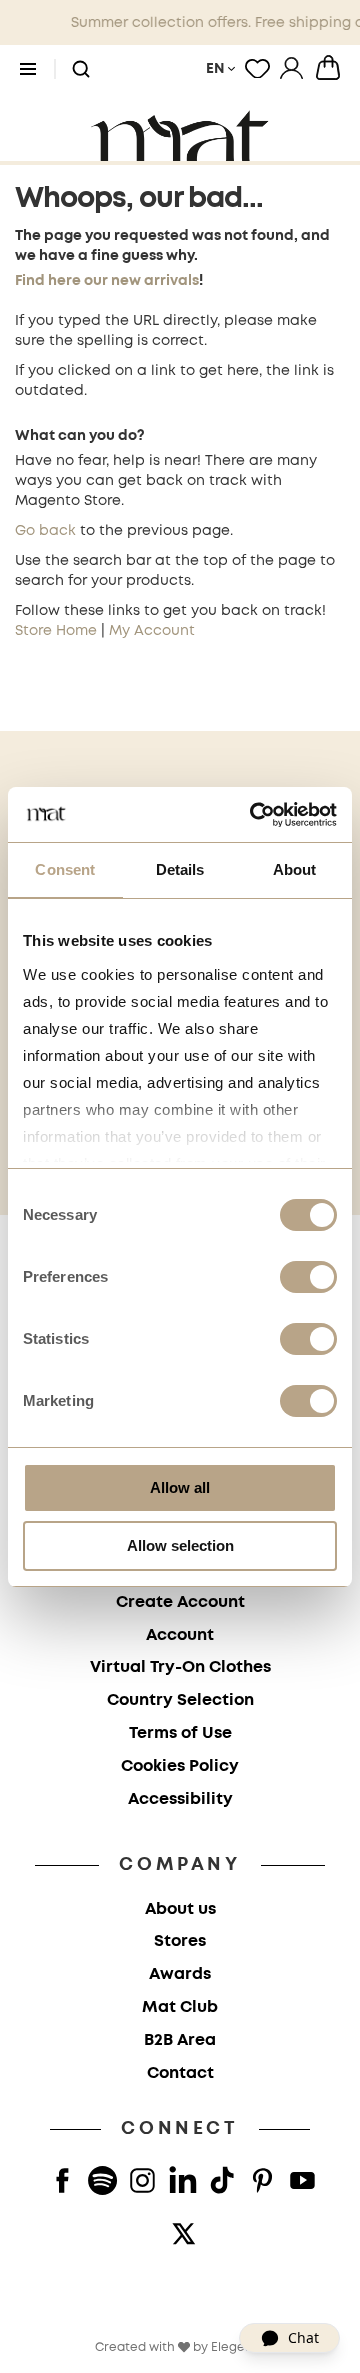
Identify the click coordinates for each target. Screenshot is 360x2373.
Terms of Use (180, 1733)
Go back (45, 531)
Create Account (180, 1602)
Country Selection (180, 1700)
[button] (81, 70)
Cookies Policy (180, 1766)
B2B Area (180, 2040)
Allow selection (180, 1545)
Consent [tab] (65, 869)
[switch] (308, 1279)
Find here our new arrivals (107, 281)
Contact (180, 2073)
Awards (180, 1974)
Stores (180, 1941)
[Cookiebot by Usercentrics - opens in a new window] (254, 815)
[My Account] (291, 68)
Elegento (238, 2347)
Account (180, 1635)
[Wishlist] (257, 68)
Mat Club (180, 2007)
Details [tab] (180, 869)
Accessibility (180, 1799)
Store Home (56, 631)
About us (180, 1909)
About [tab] (295, 869)
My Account (152, 631)
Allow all (180, 1487)
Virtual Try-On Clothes (180, 1667)
